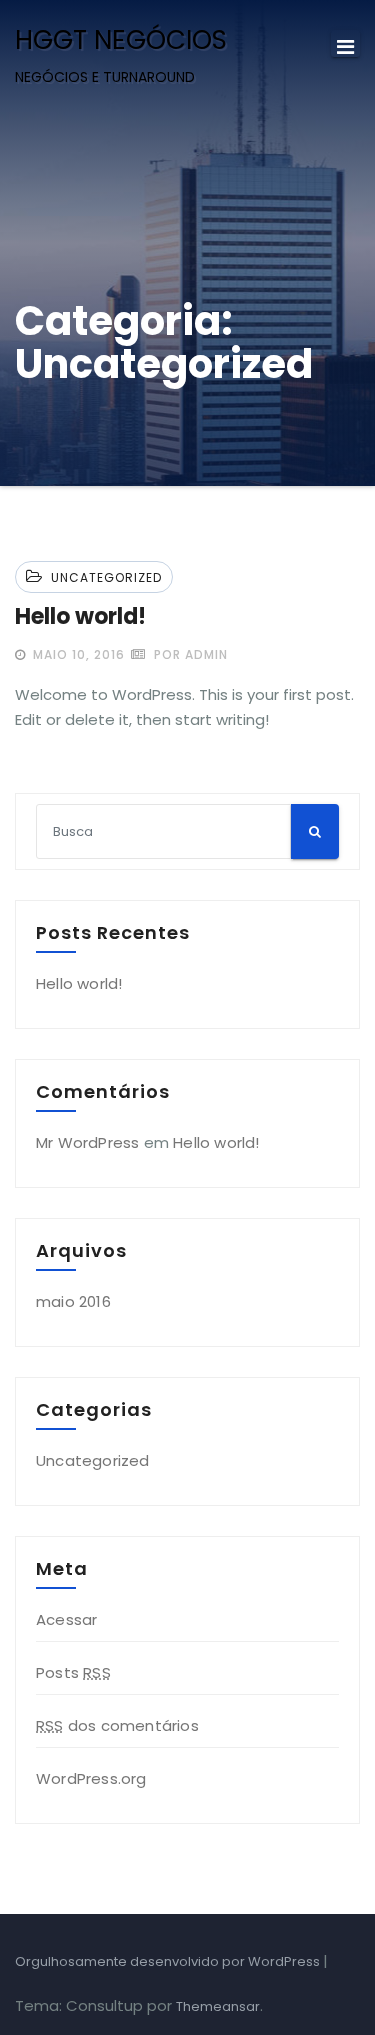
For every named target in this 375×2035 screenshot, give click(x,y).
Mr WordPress (87, 1142)
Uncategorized (106, 577)
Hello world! (80, 616)
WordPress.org (91, 1778)
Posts (73, 1672)
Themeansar (218, 2006)
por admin (189, 654)
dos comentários (117, 1725)
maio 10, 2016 (77, 654)
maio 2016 (73, 1301)
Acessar (66, 1619)
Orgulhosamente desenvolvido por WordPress (169, 1961)
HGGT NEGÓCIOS (121, 40)
